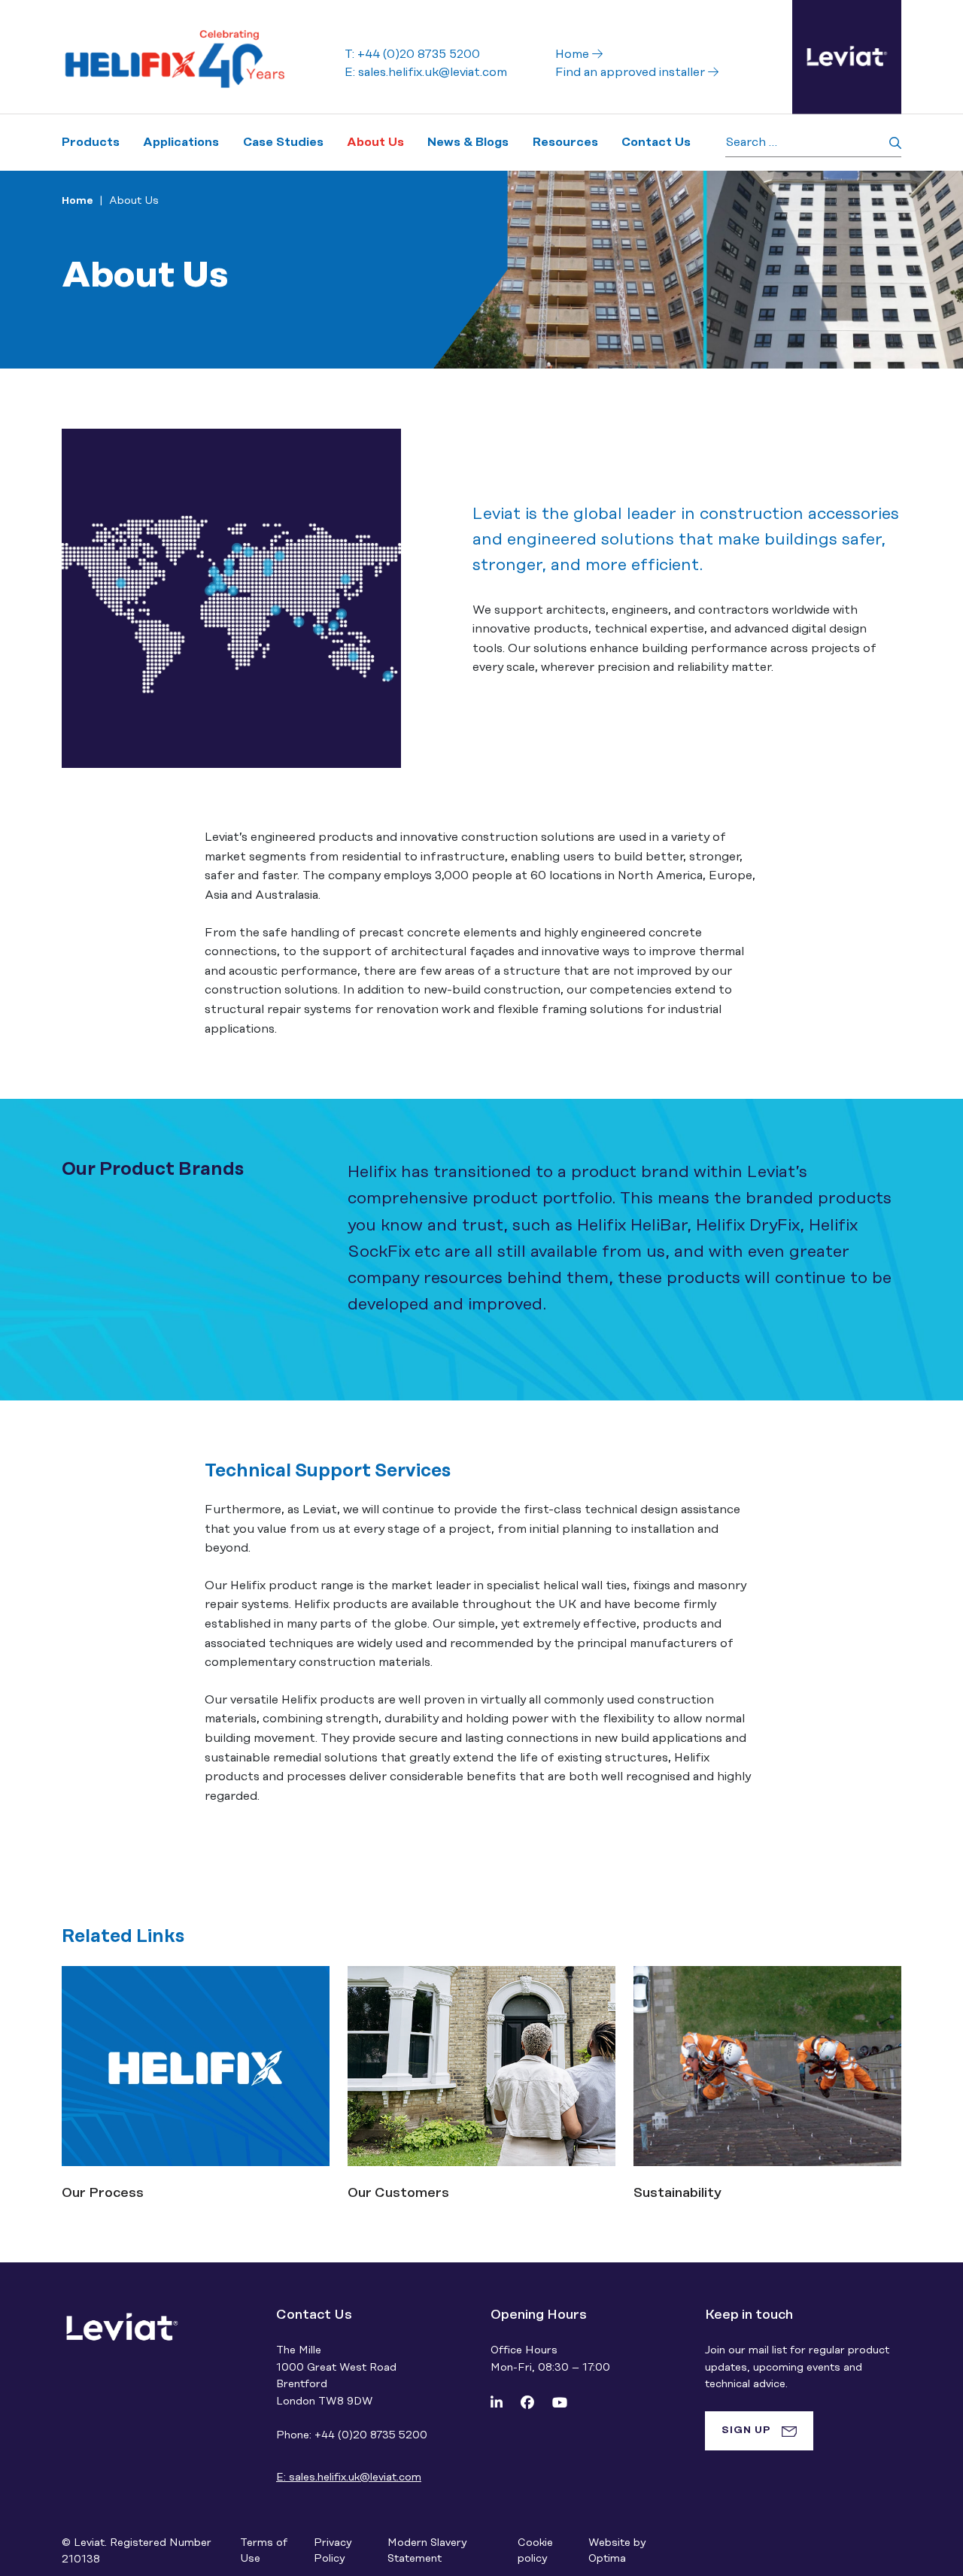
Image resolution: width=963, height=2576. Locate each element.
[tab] (759, 2431)
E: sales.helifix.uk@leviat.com (426, 72)
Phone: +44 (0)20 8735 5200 (352, 2435)
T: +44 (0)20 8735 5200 (412, 54)
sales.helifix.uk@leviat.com (349, 2477)
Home (574, 54)
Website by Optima (617, 2551)
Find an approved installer (632, 72)
